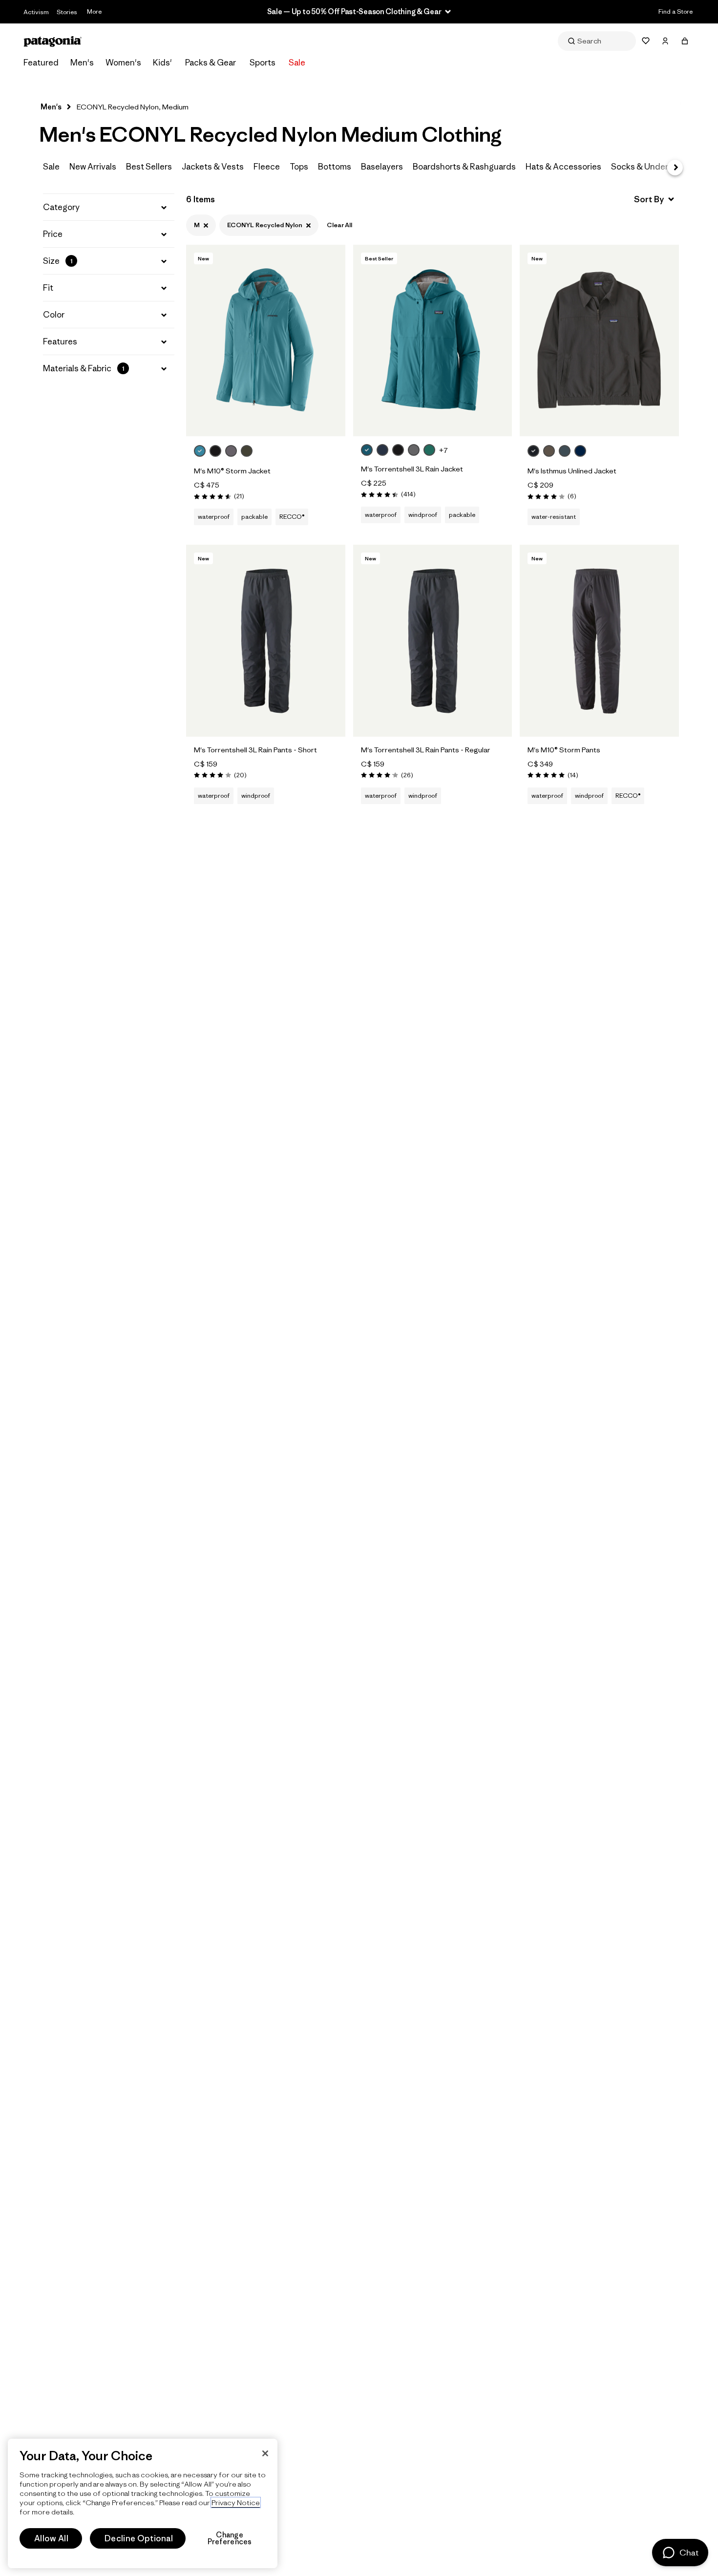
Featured (41, 63)
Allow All (51, 2538)
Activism (36, 12)
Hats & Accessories (563, 167)
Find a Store (676, 11)
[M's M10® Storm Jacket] (258, 452)
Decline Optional (139, 2538)
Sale (297, 63)
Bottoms (335, 167)
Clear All (339, 225)
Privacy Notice (236, 2502)
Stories (67, 12)
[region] (143, 2503)
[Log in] (665, 41)
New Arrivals (93, 167)
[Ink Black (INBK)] (533, 451)
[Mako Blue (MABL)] (200, 451)
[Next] (675, 168)
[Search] (597, 41)
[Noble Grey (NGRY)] (414, 450)
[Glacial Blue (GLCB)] (367, 450)
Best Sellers (149, 167)
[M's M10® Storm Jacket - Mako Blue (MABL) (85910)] (266, 341)
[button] (109, 207)
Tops (299, 167)
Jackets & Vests (213, 167)
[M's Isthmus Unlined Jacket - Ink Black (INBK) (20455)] (599, 341)
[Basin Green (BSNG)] (247, 451)
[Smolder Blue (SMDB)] (382, 450)
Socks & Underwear (649, 167)
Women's (123, 63)
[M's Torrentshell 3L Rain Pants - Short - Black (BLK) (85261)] (266, 640)
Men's (82, 63)
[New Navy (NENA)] (580, 451)
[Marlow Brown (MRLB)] (549, 451)
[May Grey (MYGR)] (231, 451)
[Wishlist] (646, 41)
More (94, 11)
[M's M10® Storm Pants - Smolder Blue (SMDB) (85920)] (599, 640)
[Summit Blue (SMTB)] (565, 451)
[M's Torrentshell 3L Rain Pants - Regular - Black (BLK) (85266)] (433, 640)
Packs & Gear (211, 63)
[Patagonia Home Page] (53, 41)
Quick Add (266, 419)
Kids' (162, 63)
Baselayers (382, 167)
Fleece (267, 167)
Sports (263, 63)
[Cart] (685, 41)
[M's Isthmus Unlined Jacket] (592, 452)
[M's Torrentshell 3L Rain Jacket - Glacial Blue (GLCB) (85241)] (433, 341)
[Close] (265, 2453)
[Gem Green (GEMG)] (429, 450)
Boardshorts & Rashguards (464, 167)
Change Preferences (230, 2538)
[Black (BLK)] (215, 451)
